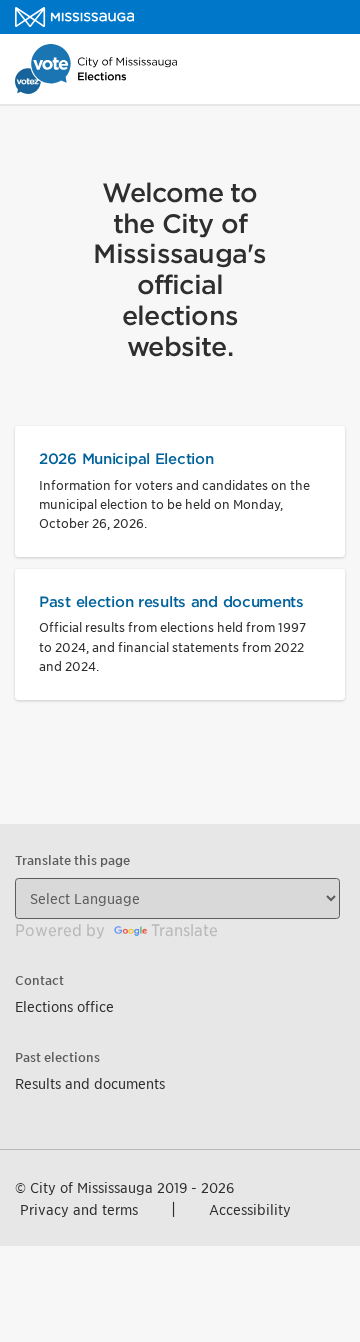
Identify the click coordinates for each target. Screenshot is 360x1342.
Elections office (64, 1006)
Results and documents (90, 1083)
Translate (184, 930)
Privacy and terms (79, 1209)
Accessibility (250, 1209)
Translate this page (72, 860)
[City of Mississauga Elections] (74, 17)
